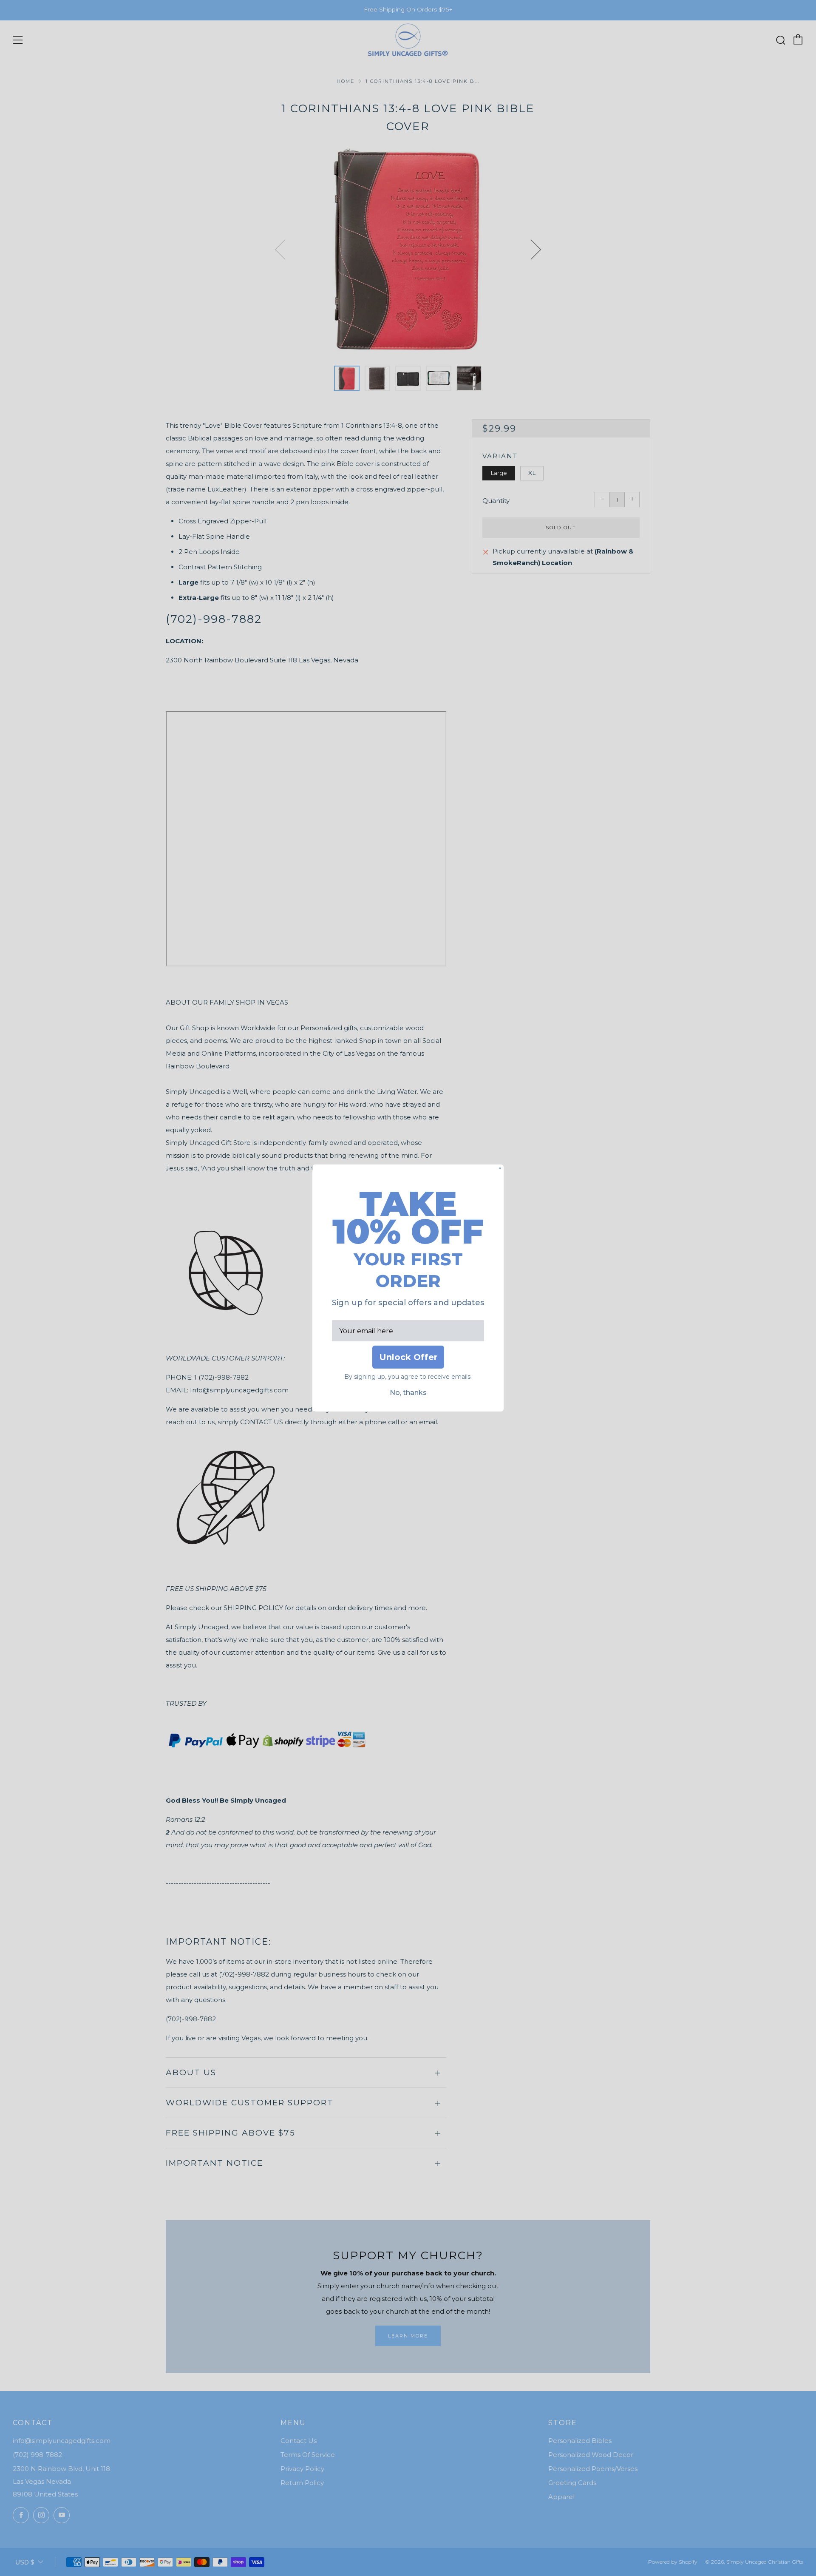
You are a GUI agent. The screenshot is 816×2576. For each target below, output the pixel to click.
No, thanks (408, 1393)
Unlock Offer (408, 1357)
